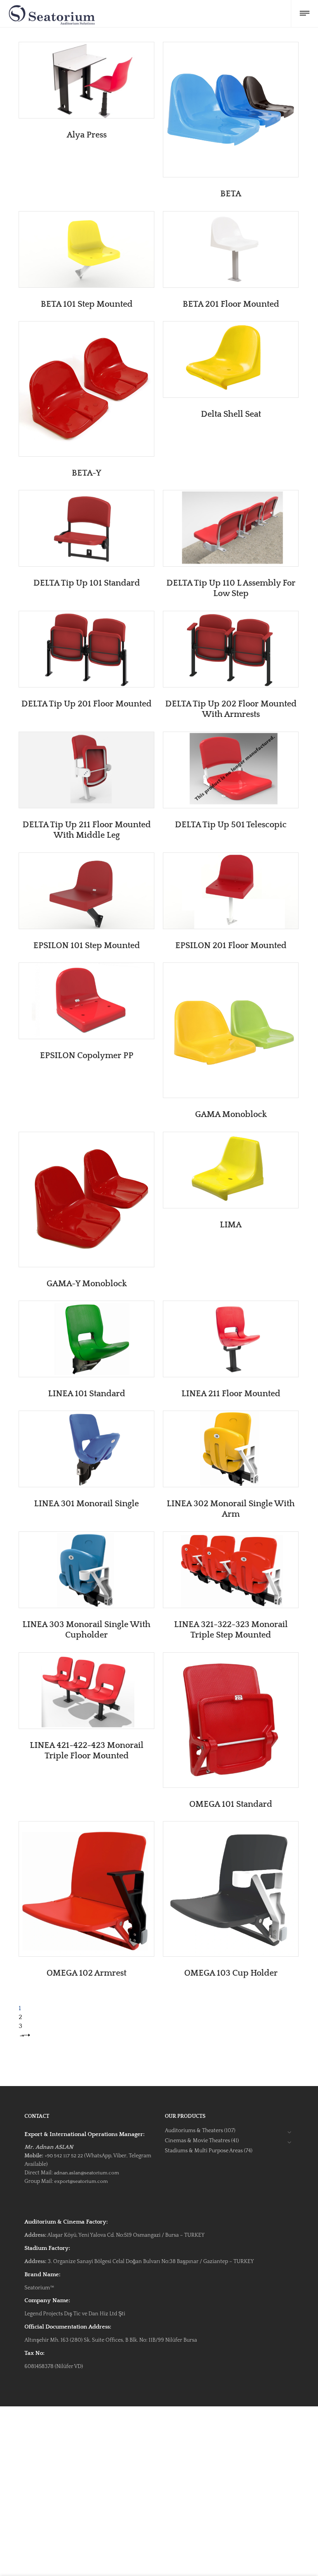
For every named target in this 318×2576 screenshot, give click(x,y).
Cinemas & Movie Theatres (197, 2141)
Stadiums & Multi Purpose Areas (204, 2151)
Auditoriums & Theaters (194, 2131)
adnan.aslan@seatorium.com (86, 2173)
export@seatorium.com (81, 2181)
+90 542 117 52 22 (64, 2156)
